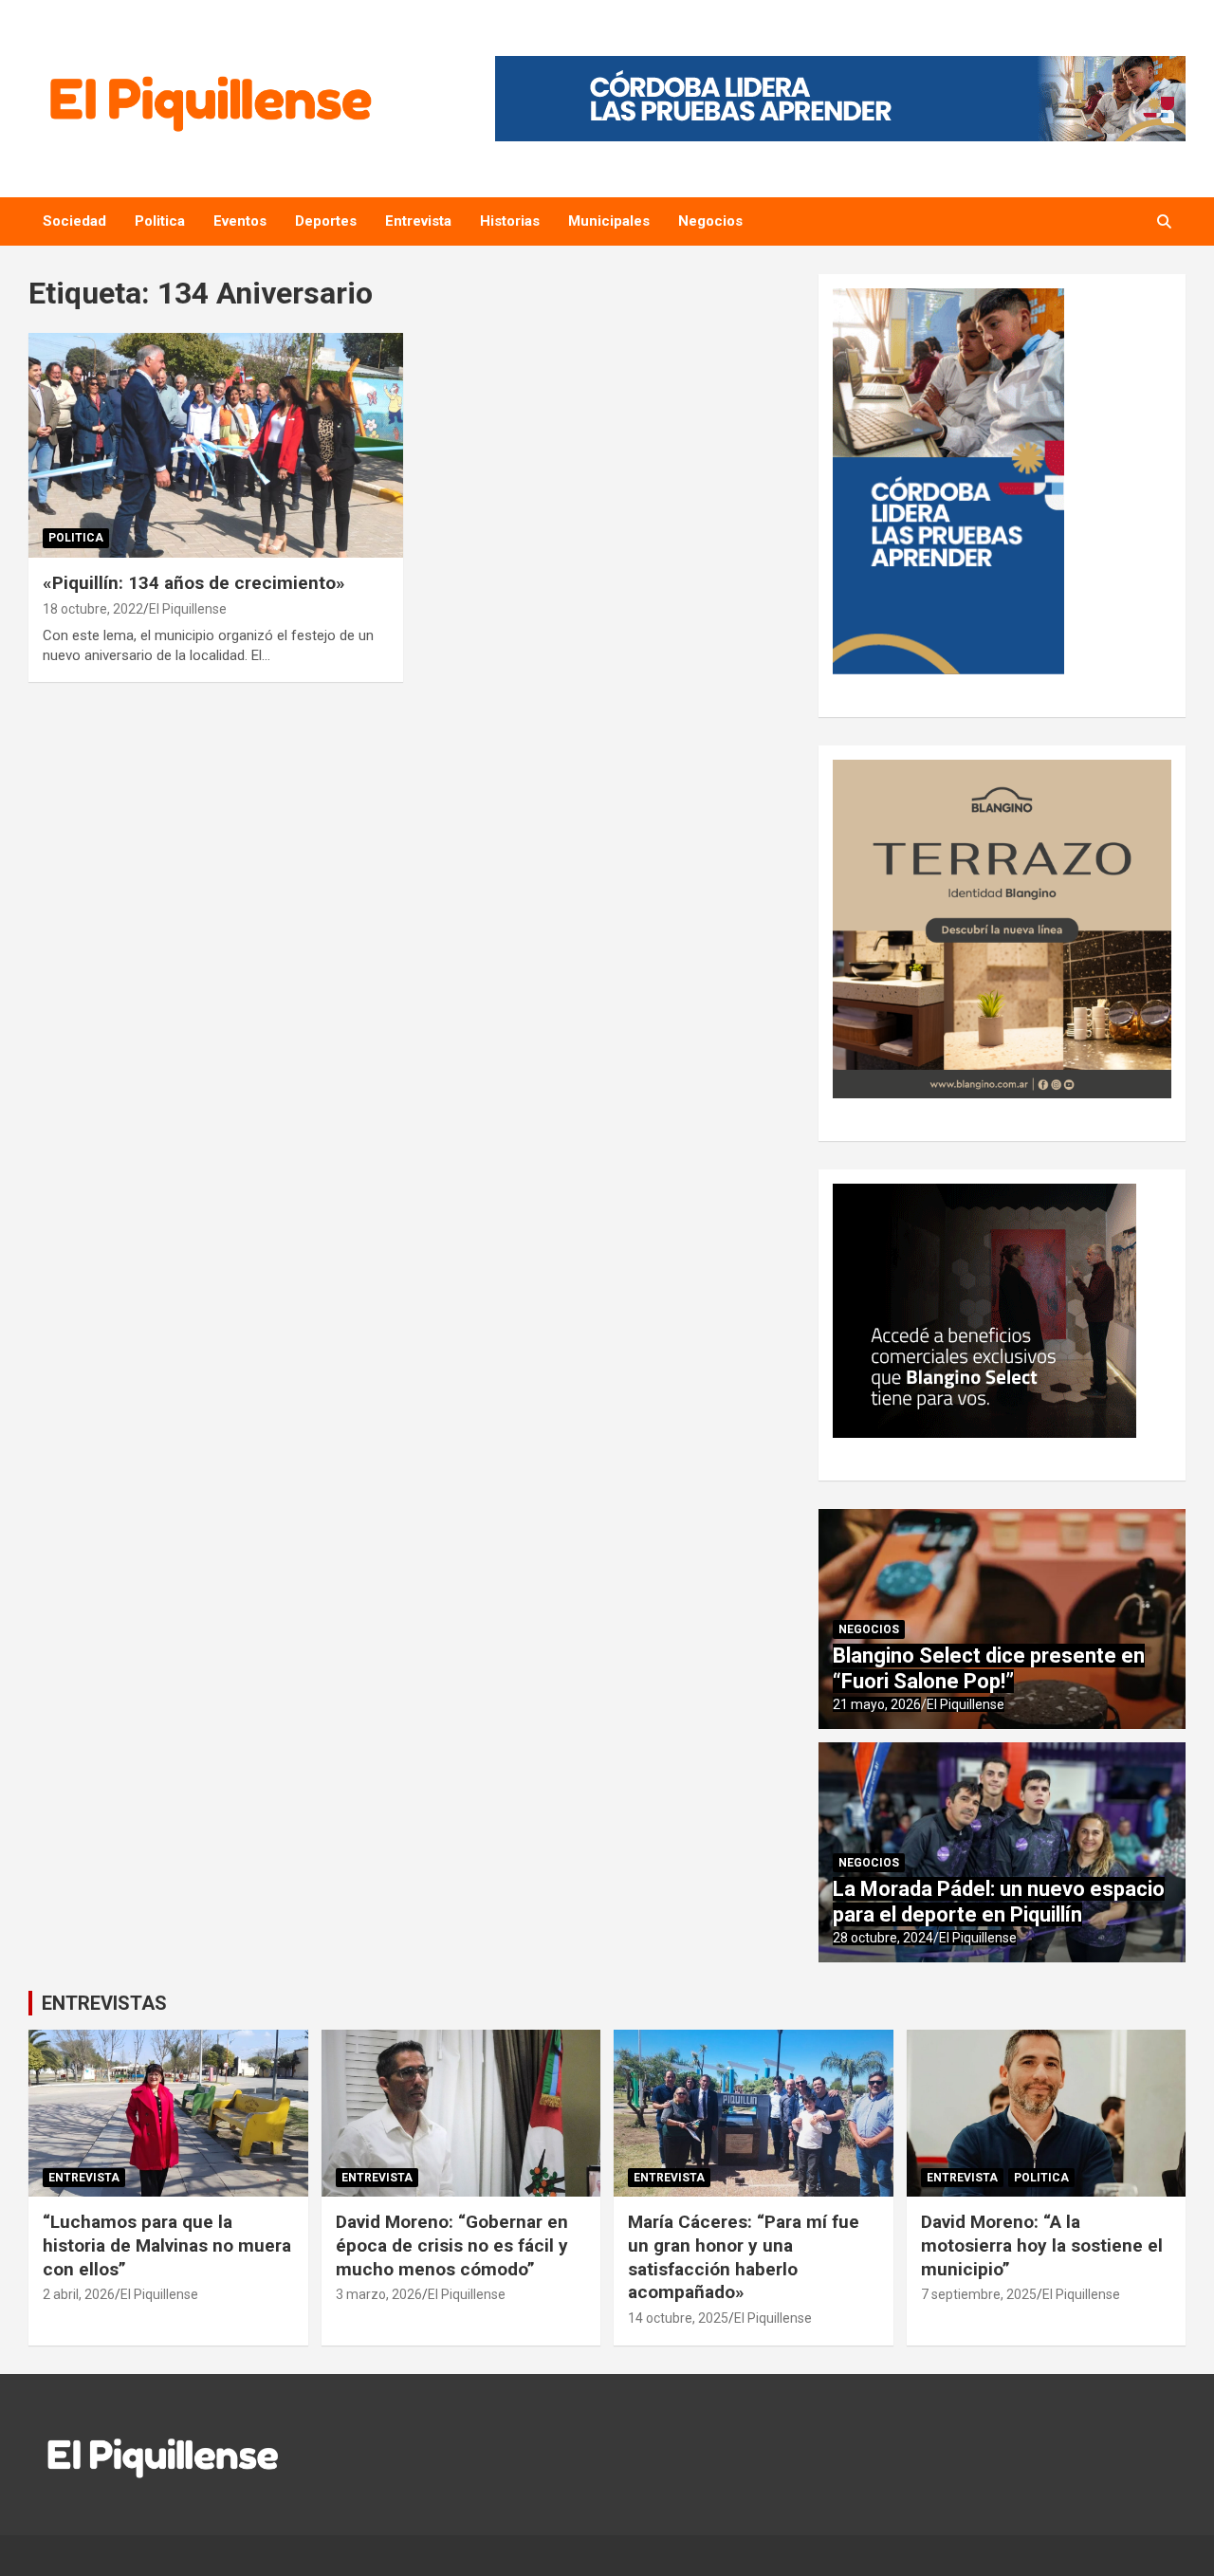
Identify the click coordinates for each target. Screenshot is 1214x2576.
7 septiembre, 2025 (979, 2294)
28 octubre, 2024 (883, 1938)
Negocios (710, 221)
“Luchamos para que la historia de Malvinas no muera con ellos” (167, 2245)
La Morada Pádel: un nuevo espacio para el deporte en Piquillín (999, 1901)
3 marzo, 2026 (379, 2294)
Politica (160, 221)
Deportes (326, 221)
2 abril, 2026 (79, 2294)
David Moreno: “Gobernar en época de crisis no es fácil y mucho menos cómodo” (452, 2245)
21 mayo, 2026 (877, 1704)
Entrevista (418, 221)
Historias (510, 221)
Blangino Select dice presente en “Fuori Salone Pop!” (989, 1668)
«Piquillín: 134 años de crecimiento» (194, 583)
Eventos (240, 221)
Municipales (609, 221)
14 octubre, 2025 (678, 2318)
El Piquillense (188, 609)
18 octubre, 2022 (93, 609)
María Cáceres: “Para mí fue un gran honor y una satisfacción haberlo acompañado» (744, 2257)
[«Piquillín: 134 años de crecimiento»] (216, 445)
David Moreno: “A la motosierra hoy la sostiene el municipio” (1042, 2245)
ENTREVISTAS (104, 2003)
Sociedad (74, 221)
